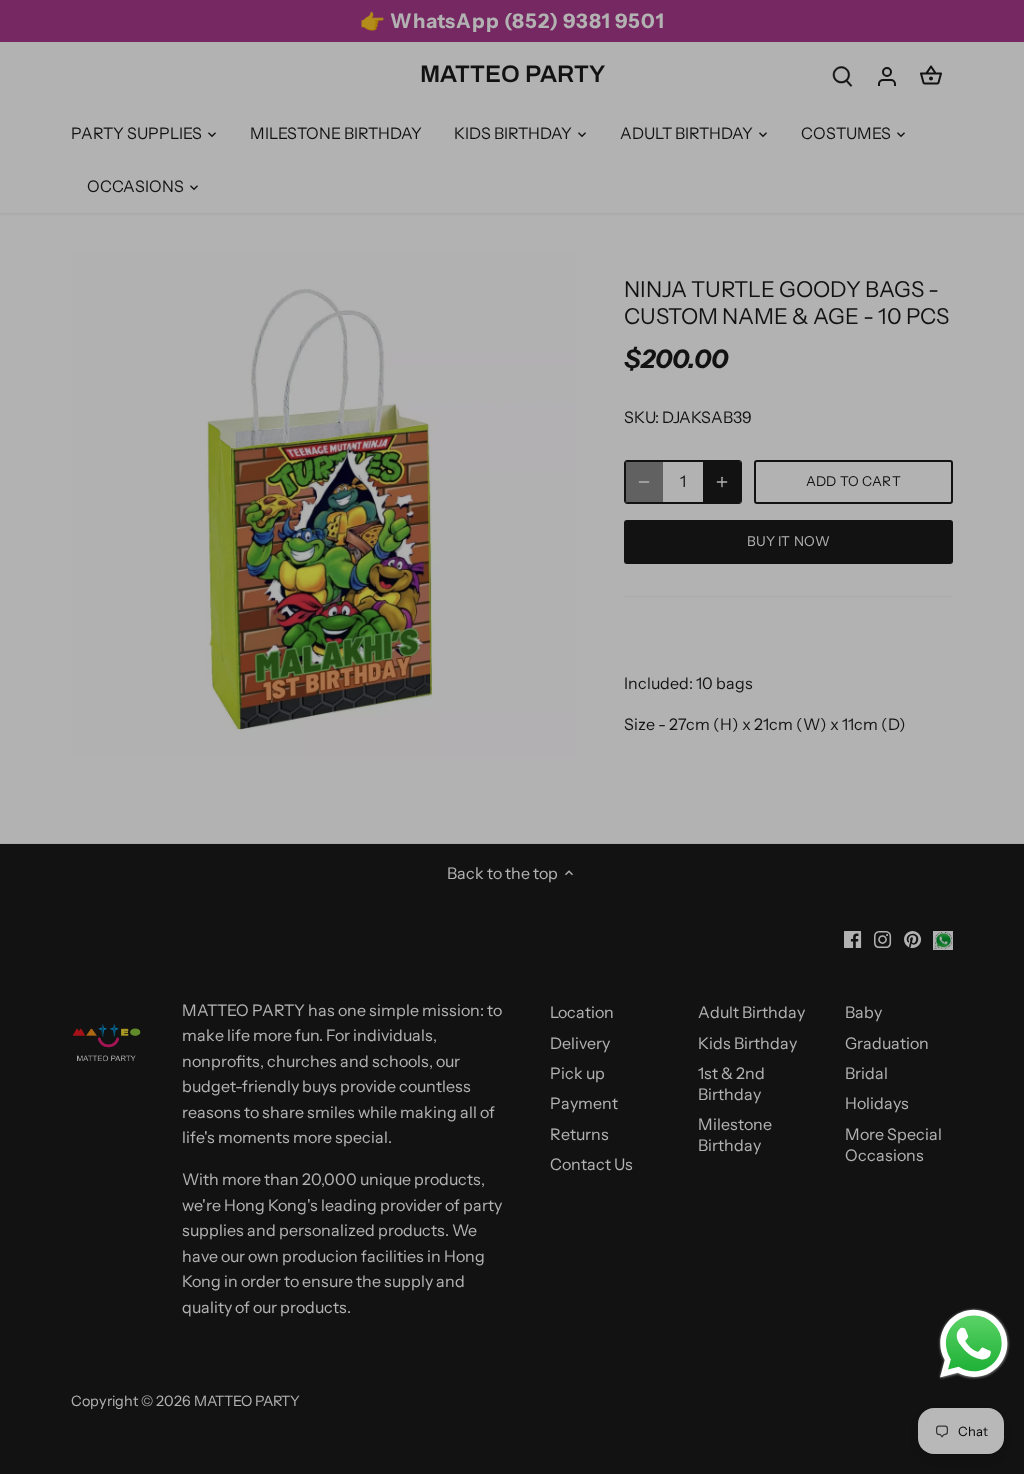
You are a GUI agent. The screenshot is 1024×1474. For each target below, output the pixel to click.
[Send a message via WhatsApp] (974, 1344)
